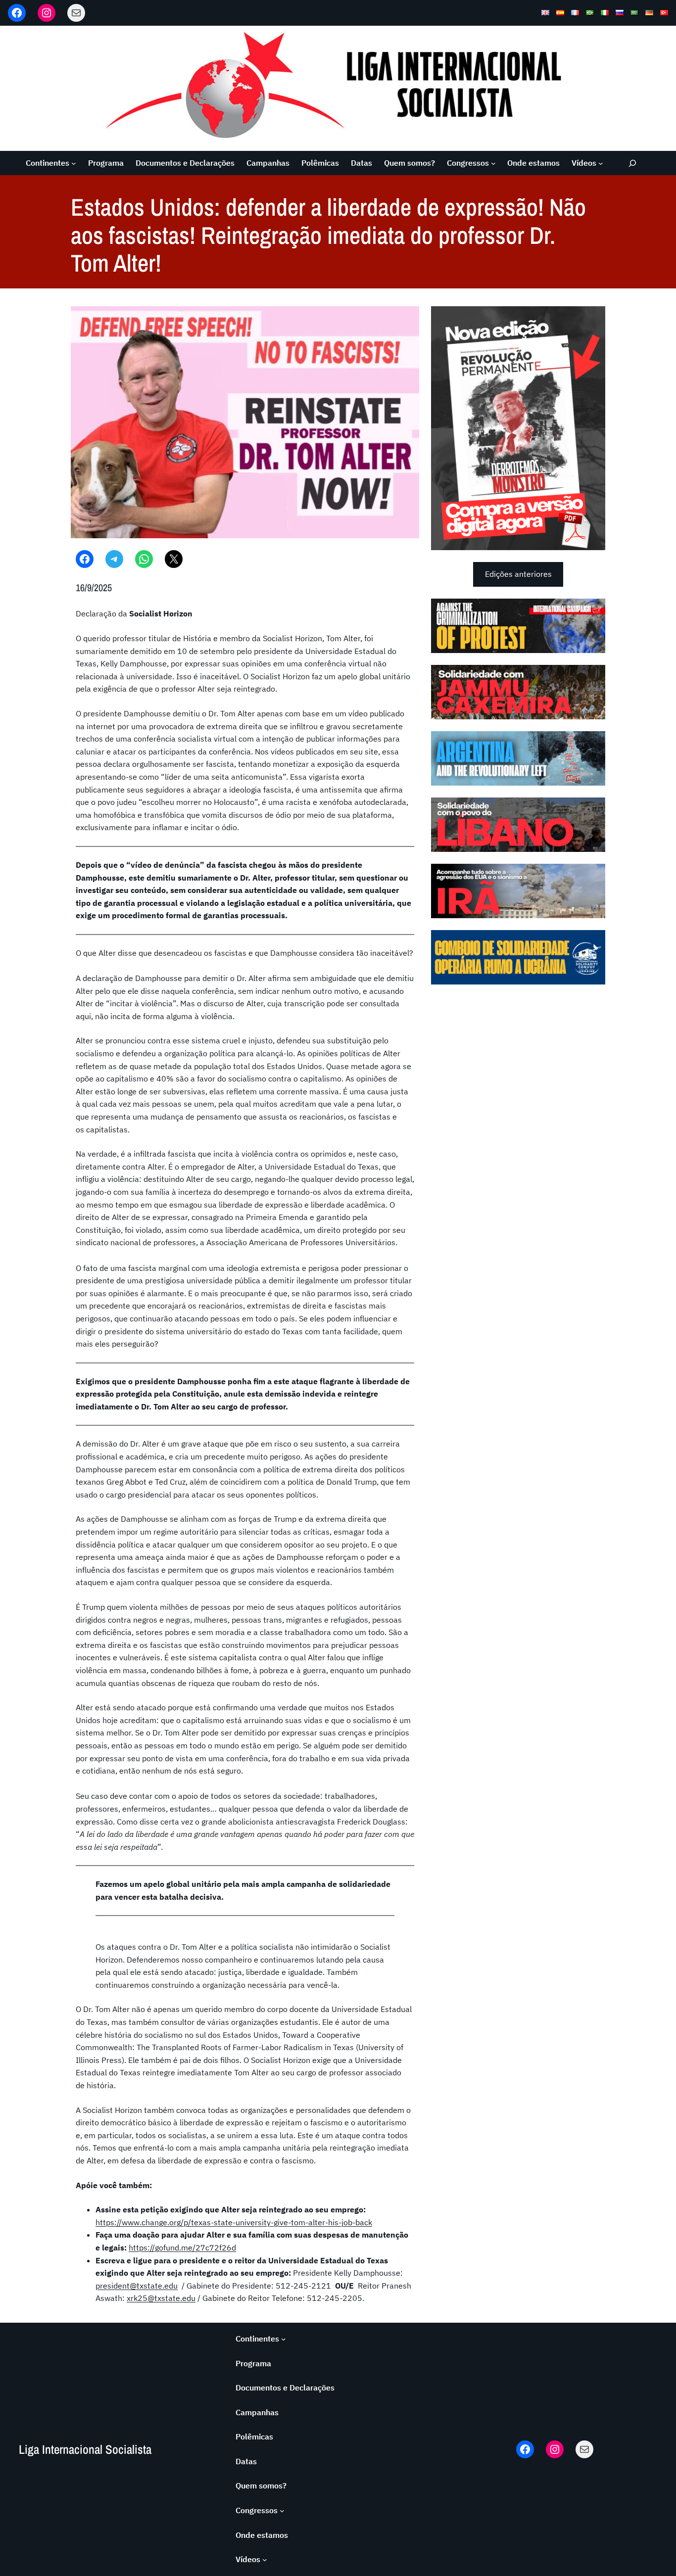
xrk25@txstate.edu (161, 2298)
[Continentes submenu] (74, 163)
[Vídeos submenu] (601, 163)
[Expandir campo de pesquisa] (633, 163)
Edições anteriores (518, 574)
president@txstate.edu (137, 2286)
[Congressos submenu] (493, 163)
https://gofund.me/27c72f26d (182, 2248)
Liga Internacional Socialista (85, 2449)
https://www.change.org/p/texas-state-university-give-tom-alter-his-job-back (234, 2222)
